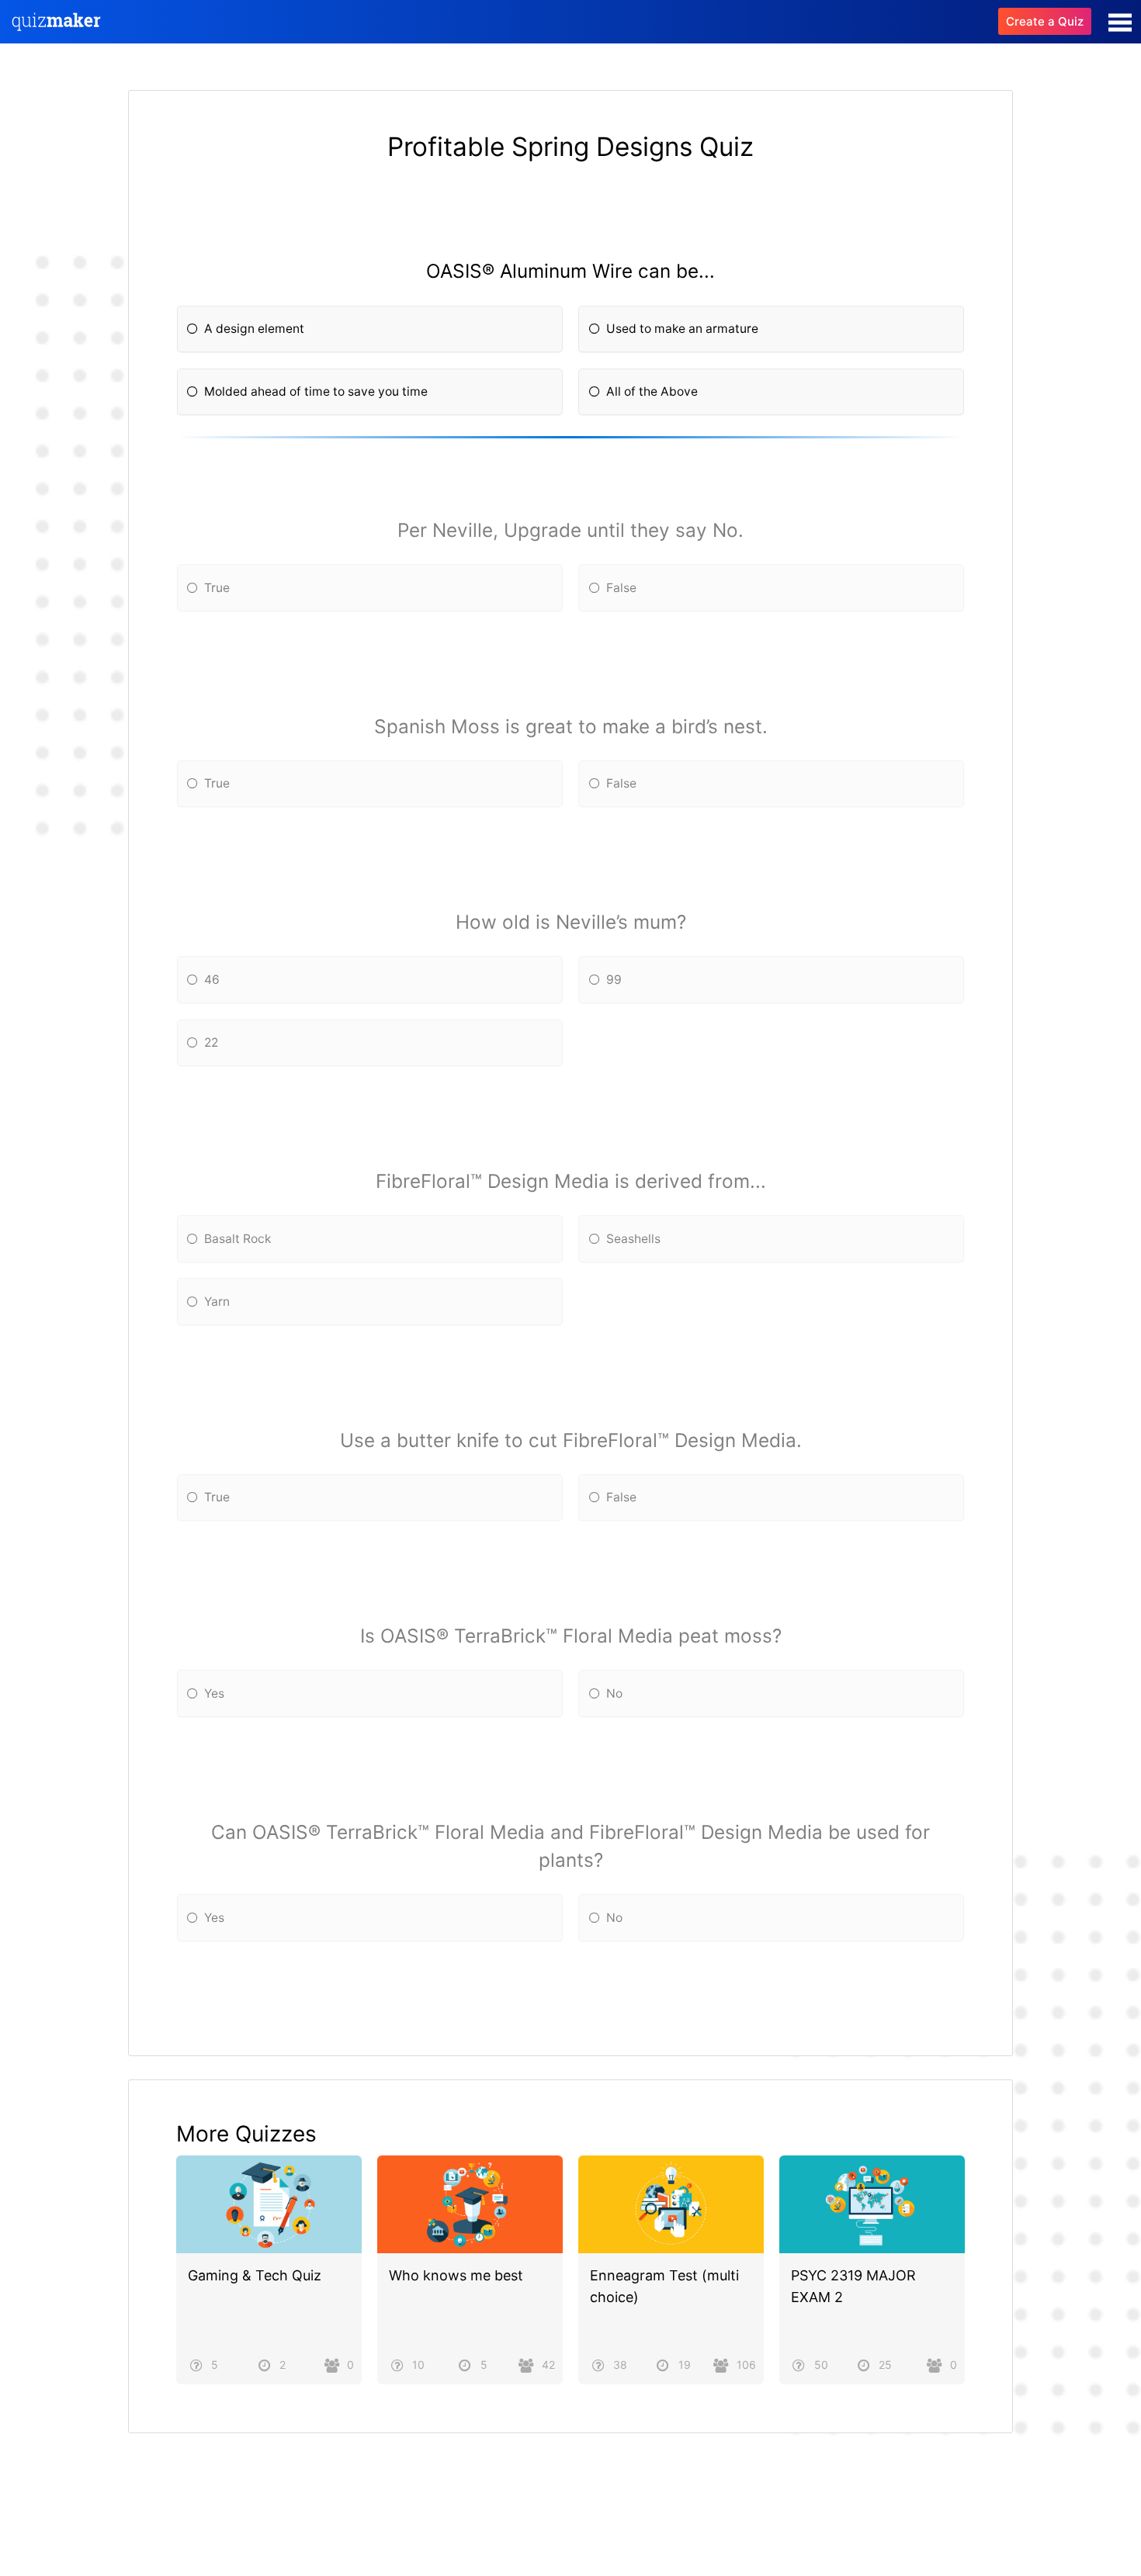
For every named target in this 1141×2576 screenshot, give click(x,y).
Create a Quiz (1045, 21)
